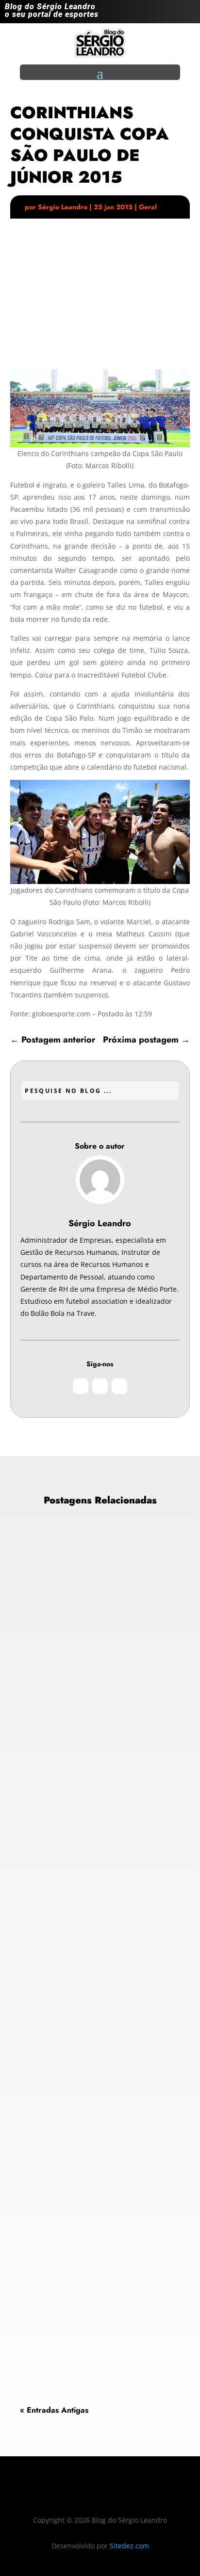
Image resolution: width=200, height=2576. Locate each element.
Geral (148, 207)
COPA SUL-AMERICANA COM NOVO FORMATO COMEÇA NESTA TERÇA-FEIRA (91, 1659)
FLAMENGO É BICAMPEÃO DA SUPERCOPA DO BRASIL (93, 1948)
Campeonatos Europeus (65, 1696)
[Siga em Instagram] (149, 14)
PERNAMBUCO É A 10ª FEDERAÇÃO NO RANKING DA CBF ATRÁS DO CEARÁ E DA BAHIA (93, 2235)
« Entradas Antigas (54, 2410)
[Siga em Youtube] (187, 14)
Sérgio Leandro (63, 207)
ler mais (41, 1798)
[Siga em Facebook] (168, 14)
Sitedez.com (129, 2546)
